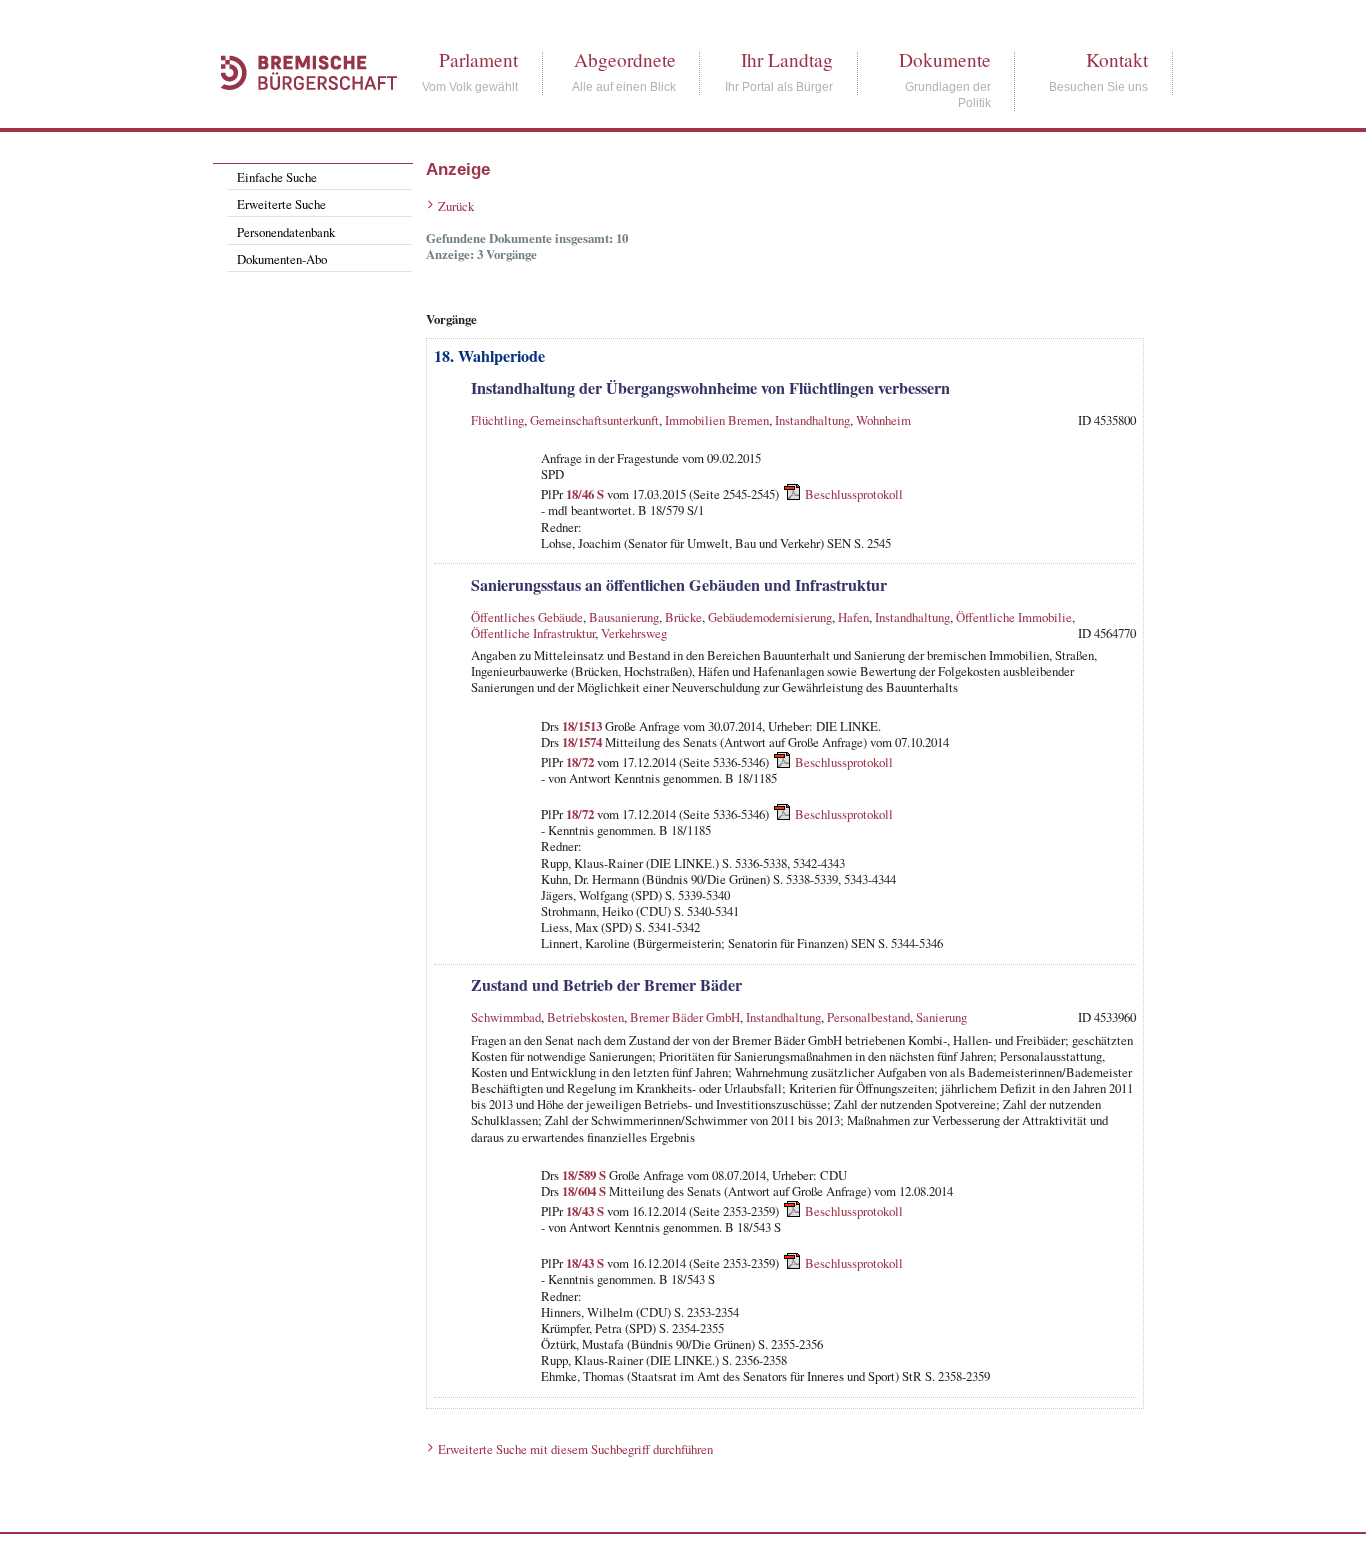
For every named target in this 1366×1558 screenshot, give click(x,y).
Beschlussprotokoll (854, 494)
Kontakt (1117, 59)
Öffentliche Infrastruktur (533, 633)
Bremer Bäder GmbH (685, 1017)
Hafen (853, 617)
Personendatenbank (286, 232)
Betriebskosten (585, 1017)
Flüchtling (497, 420)
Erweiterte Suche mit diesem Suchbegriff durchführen (575, 1449)
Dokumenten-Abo (282, 259)
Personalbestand (868, 1017)
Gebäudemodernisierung (770, 617)
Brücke (683, 617)
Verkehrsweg (634, 633)
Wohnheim (883, 420)
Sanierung (941, 1017)
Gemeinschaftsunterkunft (594, 420)
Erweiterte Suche (281, 204)
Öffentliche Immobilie (1014, 617)
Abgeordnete (625, 59)
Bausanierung (624, 617)
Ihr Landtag (787, 59)
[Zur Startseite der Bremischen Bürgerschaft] (299, 112)
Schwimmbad (506, 1017)
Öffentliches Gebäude (527, 617)
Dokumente (945, 59)
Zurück (456, 206)
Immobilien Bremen (717, 420)
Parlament (478, 59)
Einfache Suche (277, 177)
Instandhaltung (812, 420)
